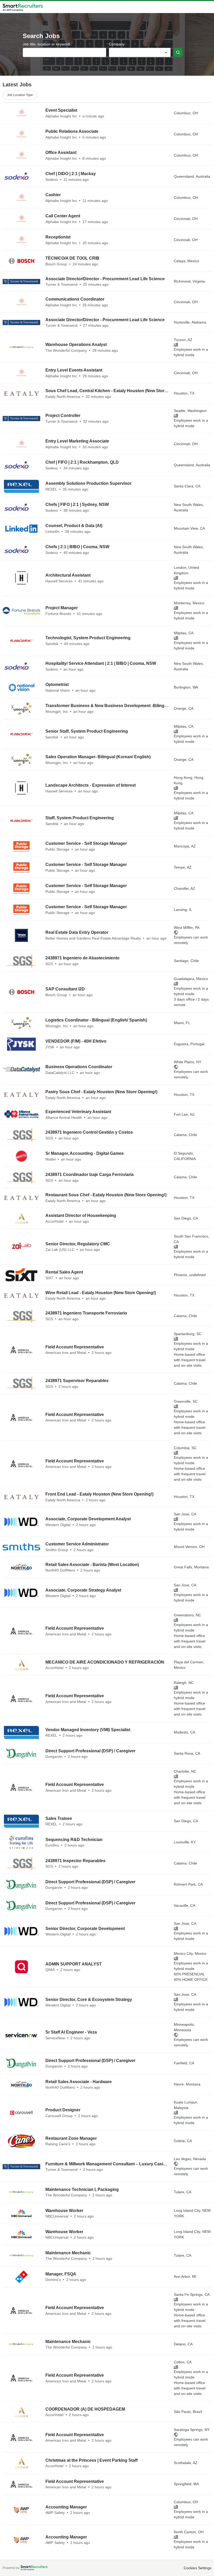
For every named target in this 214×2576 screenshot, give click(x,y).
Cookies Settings (198, 2568)
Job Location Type (20, 95)
